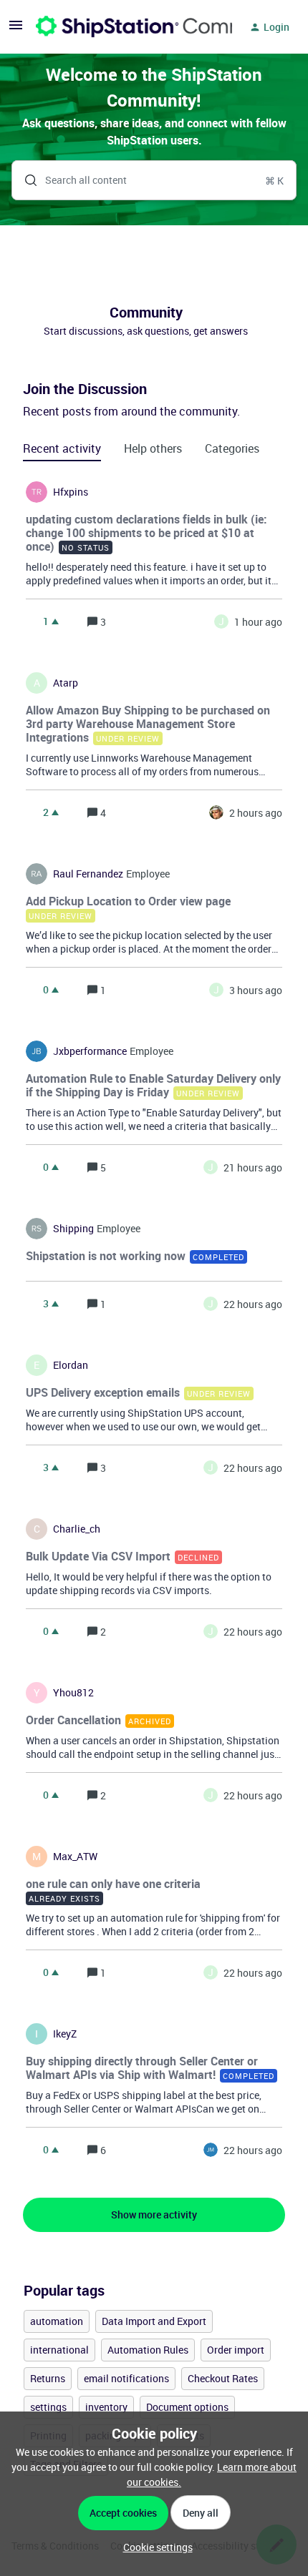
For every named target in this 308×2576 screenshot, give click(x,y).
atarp (66, 683)
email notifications (126, 2378)
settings (48, 2407)
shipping (73, 1229)
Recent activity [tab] (62, 448)
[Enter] (25, 180)
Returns (48, 2378)
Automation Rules (148, 2350)
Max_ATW (75, 1857)
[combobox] (154, 180)
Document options (187, 2407)
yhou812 (73, 1693)
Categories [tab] (232, 448)
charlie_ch (77, 1529)
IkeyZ (65, 2034)
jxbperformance (90, 1051)
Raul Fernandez (88, 874)
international (59, 2350)
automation (57, 2321)
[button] (154, 2547)
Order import (236, 2350)
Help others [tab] (153, 448)
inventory (106, 2407)
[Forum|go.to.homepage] (125, 27)
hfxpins (71, 492)
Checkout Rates (223, 2378)
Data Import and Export (154, 2321)
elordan (71, 1365)
